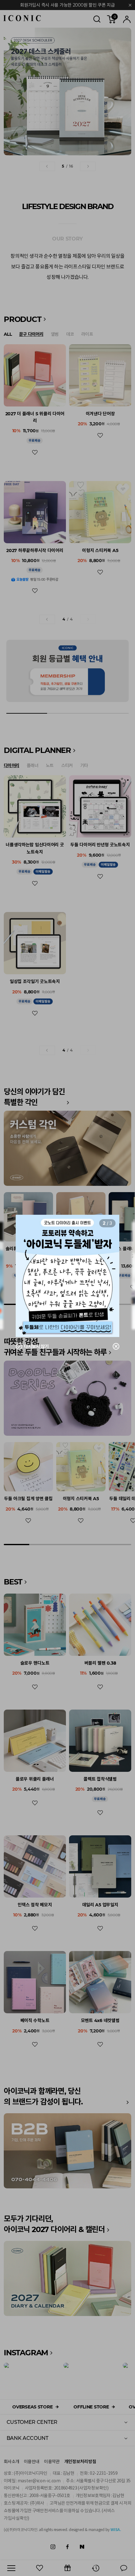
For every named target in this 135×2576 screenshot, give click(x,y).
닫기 (112, 1346)
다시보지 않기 (36, 1346)
